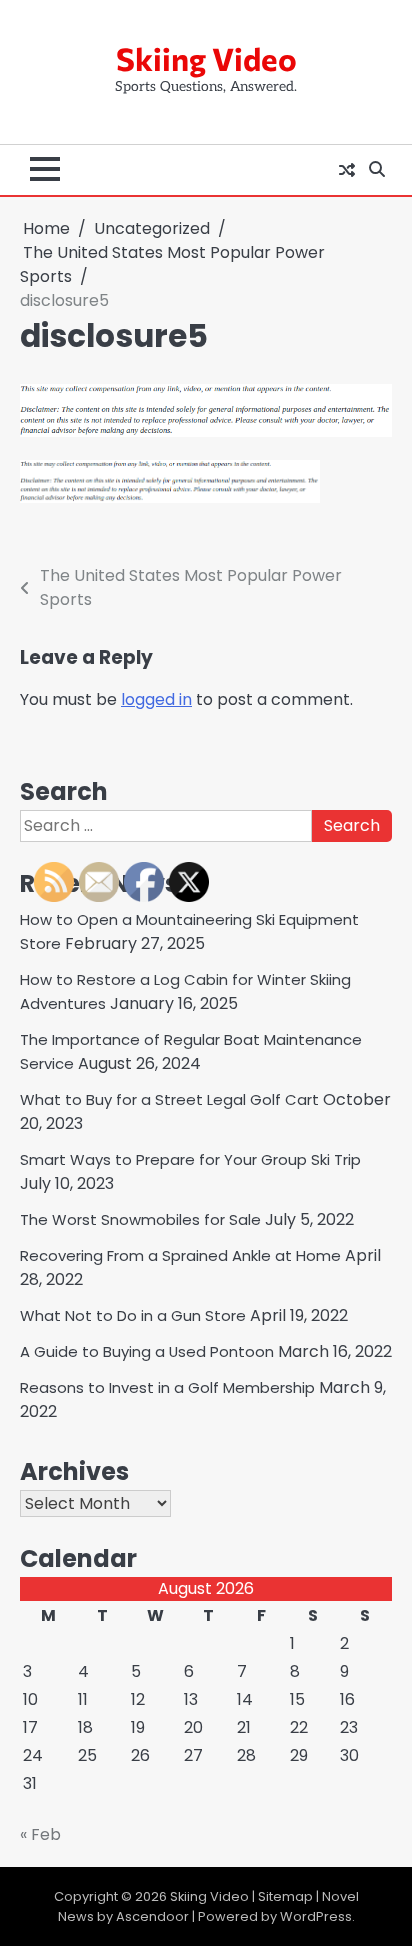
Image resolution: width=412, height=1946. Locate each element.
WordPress (316, 1916)
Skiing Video (206, 58)
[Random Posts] (347, 170)
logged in (156, 699)
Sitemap (285, 1896)
